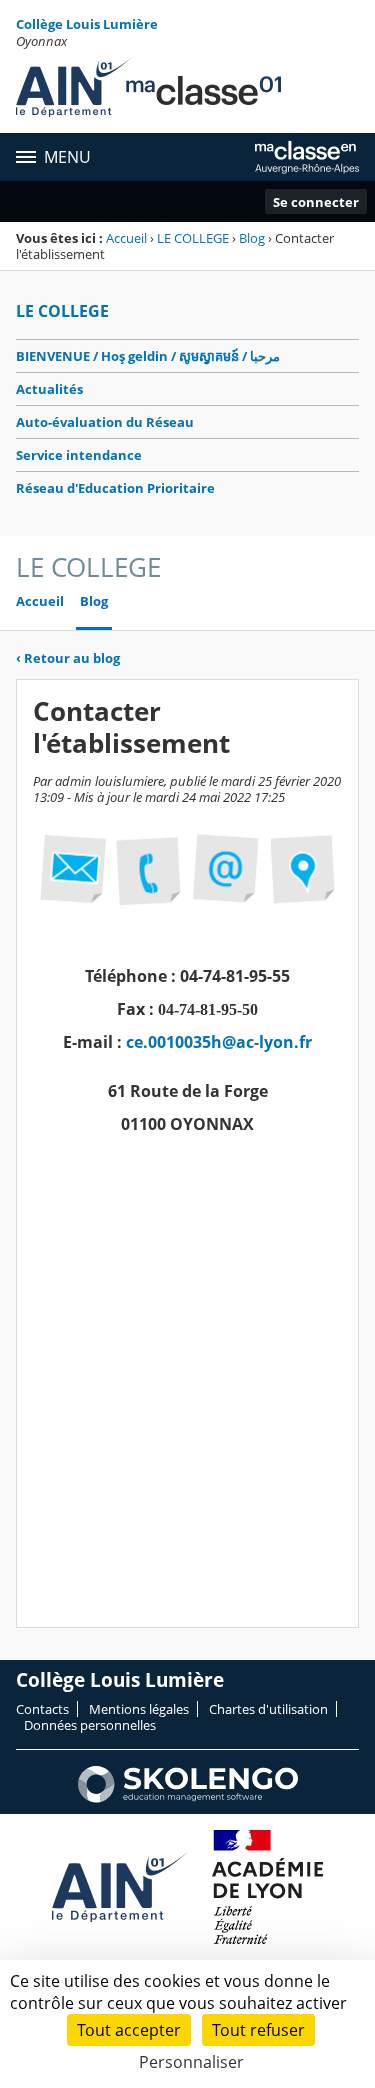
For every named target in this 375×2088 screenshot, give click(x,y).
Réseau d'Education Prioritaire (115, 488)
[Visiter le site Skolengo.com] (188, 1798)
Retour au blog (68, 658)
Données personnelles (90, 1725)
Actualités (49, 389)
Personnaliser (191, 2062)
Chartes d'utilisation (268, 1709)
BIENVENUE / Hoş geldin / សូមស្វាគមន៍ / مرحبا (148, 356)
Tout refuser (258, 2030)
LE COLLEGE (193, 238)
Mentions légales (139, 1709)
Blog (252, 238)
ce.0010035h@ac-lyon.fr (219, 1042)
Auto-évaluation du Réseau (105, 422)
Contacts (42, 1709)
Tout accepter (129, 2030)
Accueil (126, 238)
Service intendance (79, 455)
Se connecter (316, 202)
